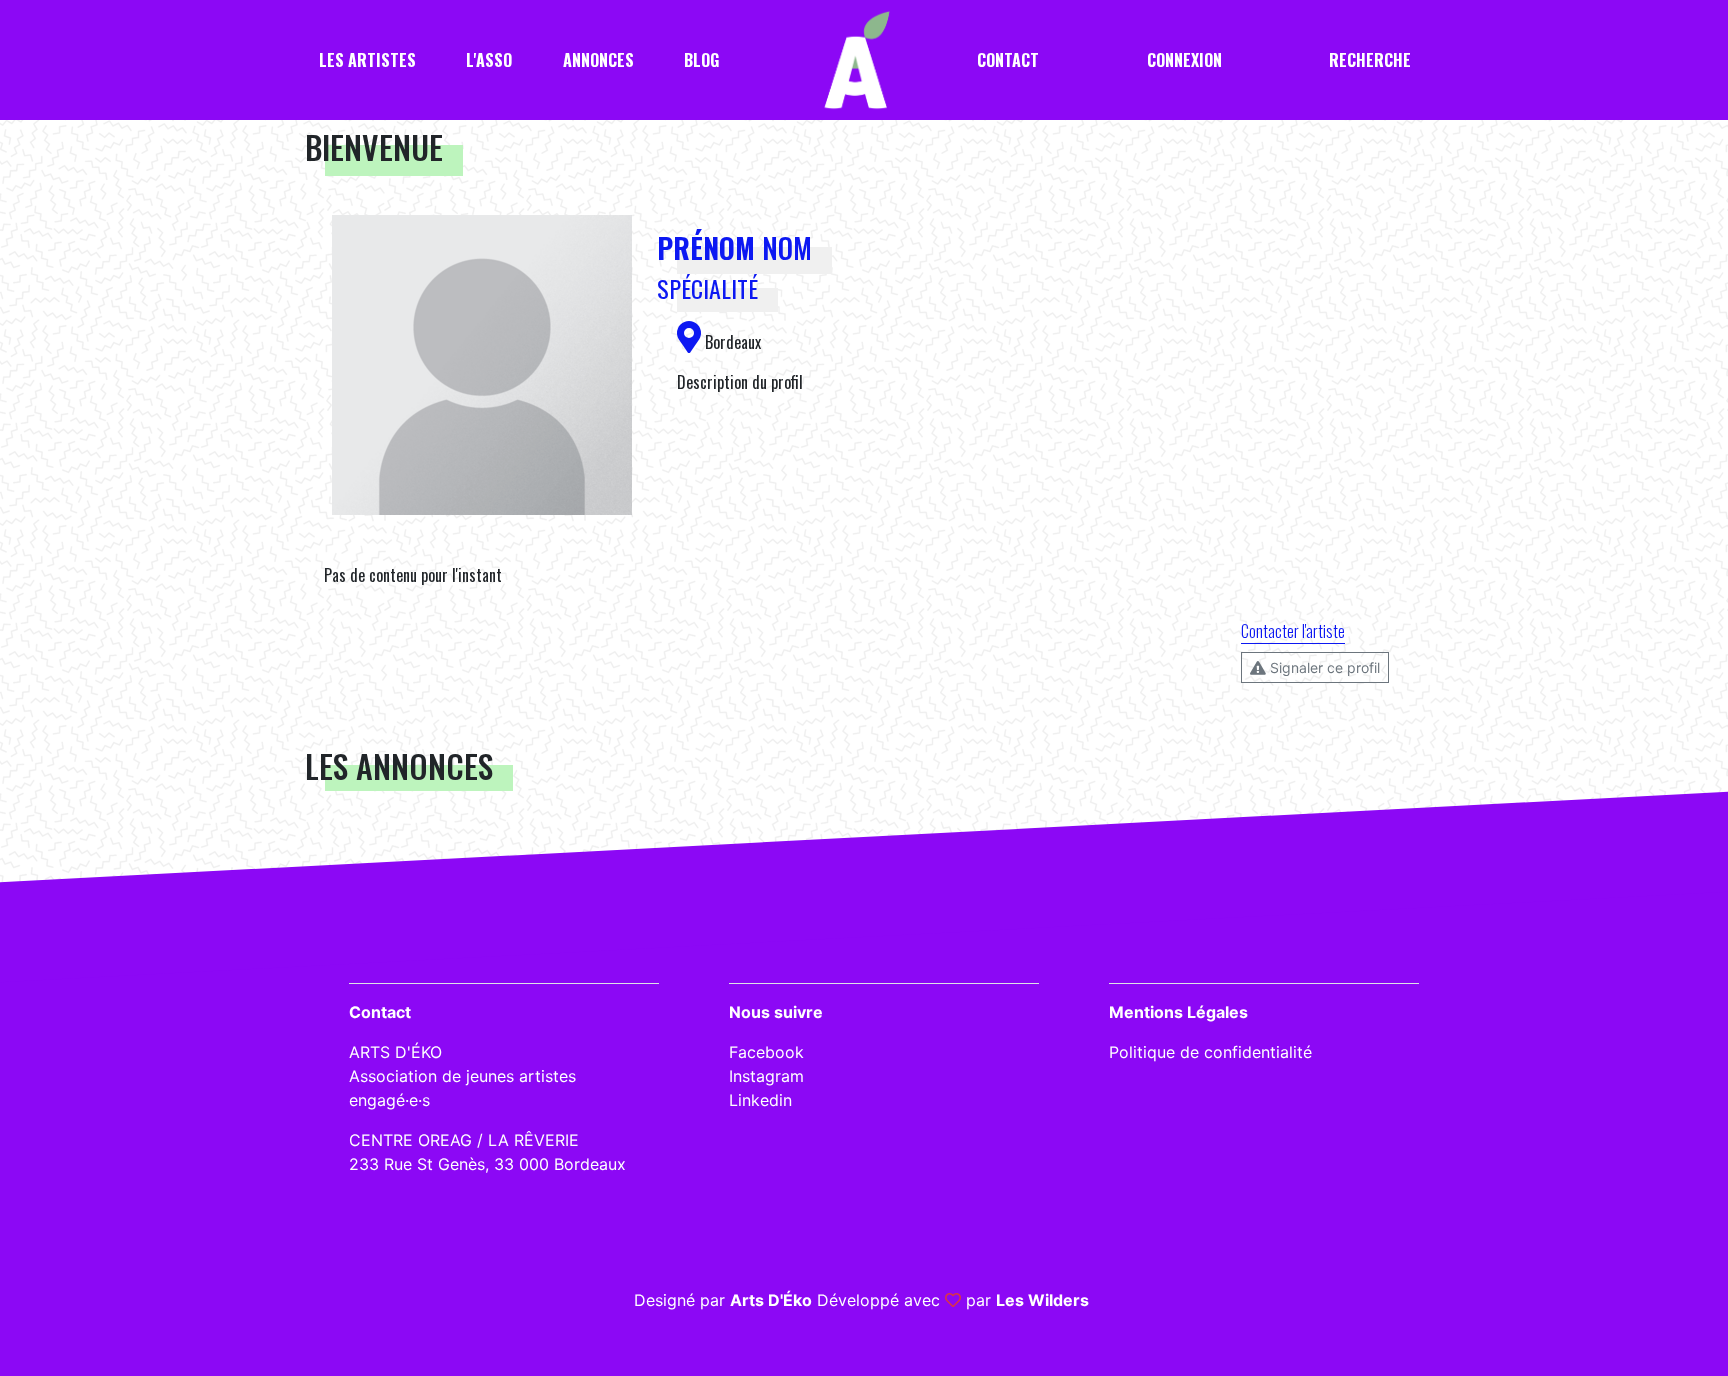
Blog (701, 60)
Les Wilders (1042, 1300)
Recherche (1370, 60)
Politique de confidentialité (1210, 1052)
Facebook (766, 1052)
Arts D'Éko (771, 1300)
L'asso (489, 60)
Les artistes (367, 60)
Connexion (1184, 60)
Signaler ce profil (1323, 667)
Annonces (598, 60)
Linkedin (760, 1100)
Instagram (766, 1076)
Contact (1008, 60)
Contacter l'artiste (1293, 631)
